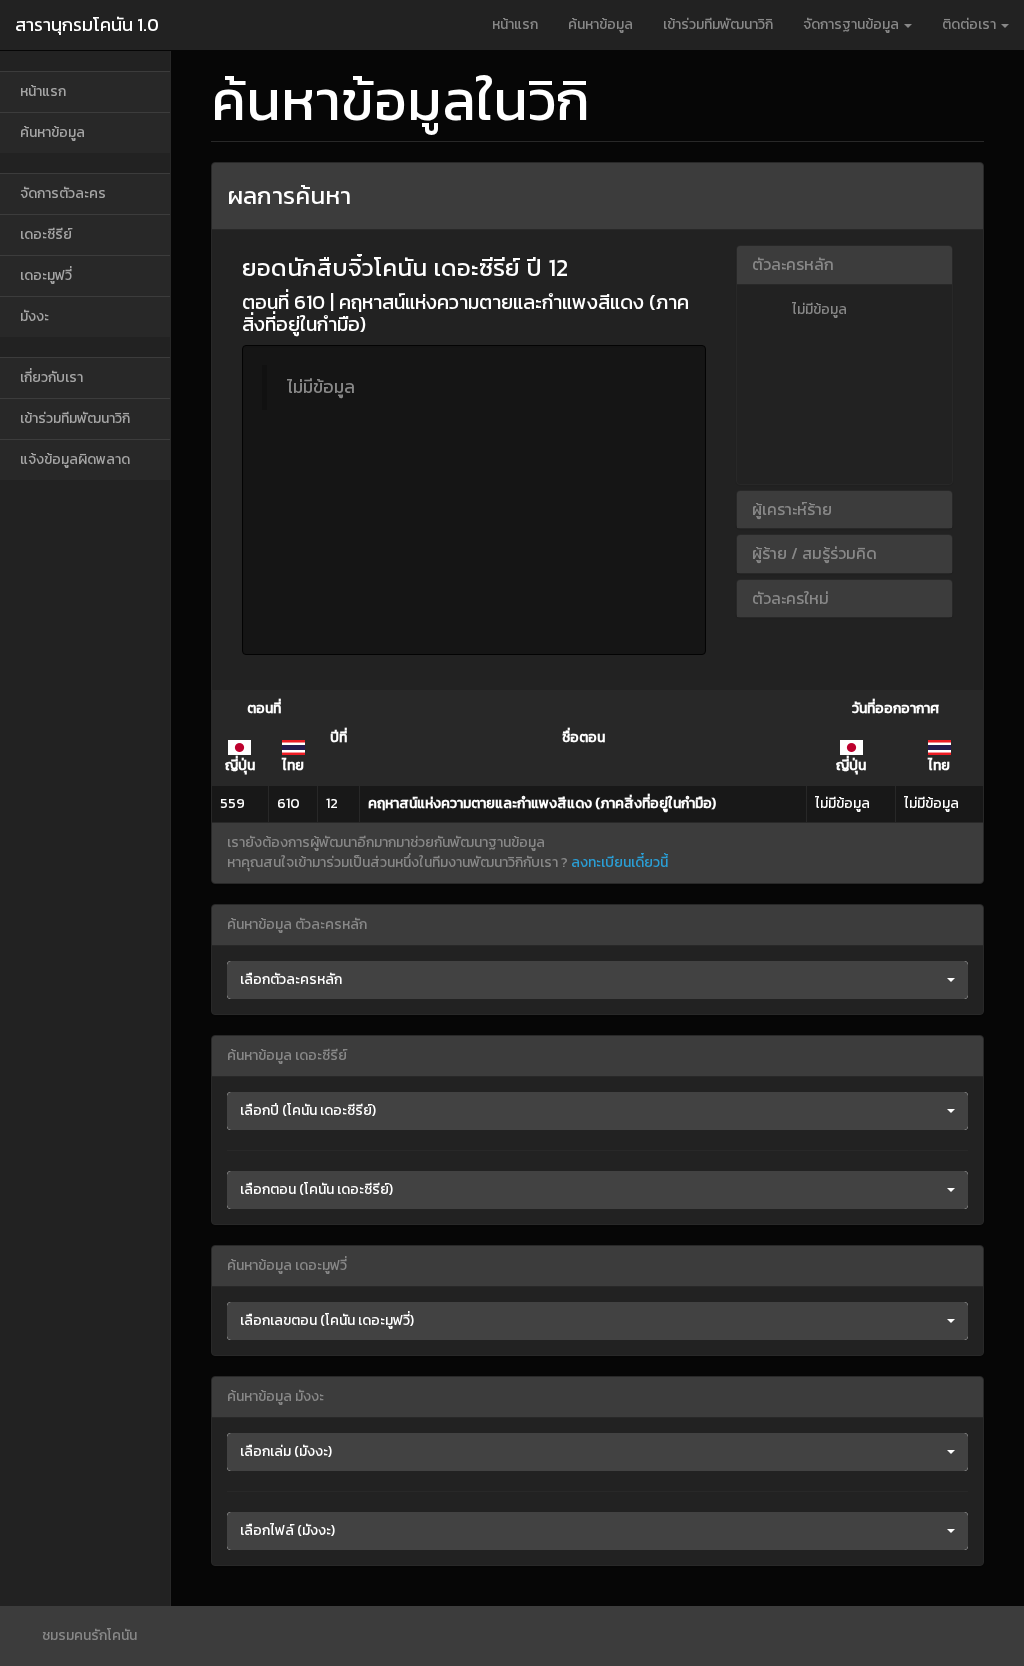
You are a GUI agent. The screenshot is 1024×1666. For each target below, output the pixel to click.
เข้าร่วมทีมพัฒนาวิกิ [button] (718, 24)
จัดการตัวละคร (63, 193)
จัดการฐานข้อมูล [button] (852, 24)
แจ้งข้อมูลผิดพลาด (75, 459)
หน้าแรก (515, 24)
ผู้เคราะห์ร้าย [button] (792, 509)
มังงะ (34, 316)
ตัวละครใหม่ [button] (790, 598)
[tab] (844, 265)
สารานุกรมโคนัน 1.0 (87, 24)
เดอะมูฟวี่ (46, 275)
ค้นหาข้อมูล (600, 24)
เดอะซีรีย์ (46, 234)
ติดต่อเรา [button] (970, 24)
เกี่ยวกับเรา (51, 377)
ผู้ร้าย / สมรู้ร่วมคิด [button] (814, 553)
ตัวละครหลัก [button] (793, 264)
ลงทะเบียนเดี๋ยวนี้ (619, 862)
